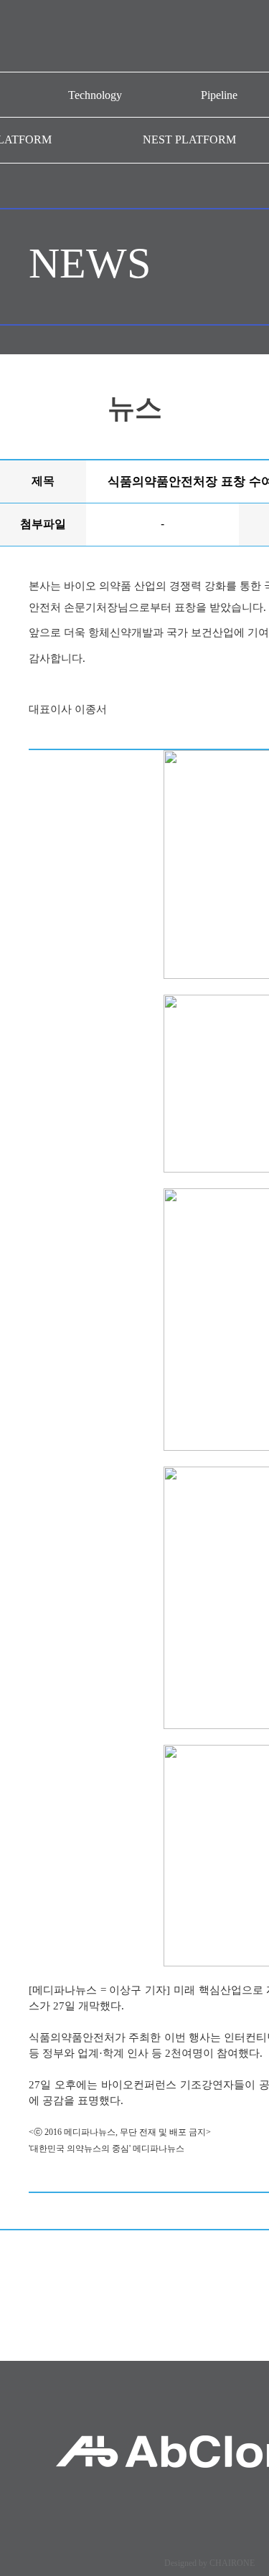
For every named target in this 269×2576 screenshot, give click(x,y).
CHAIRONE (232, 2563)
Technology (95, 95)
